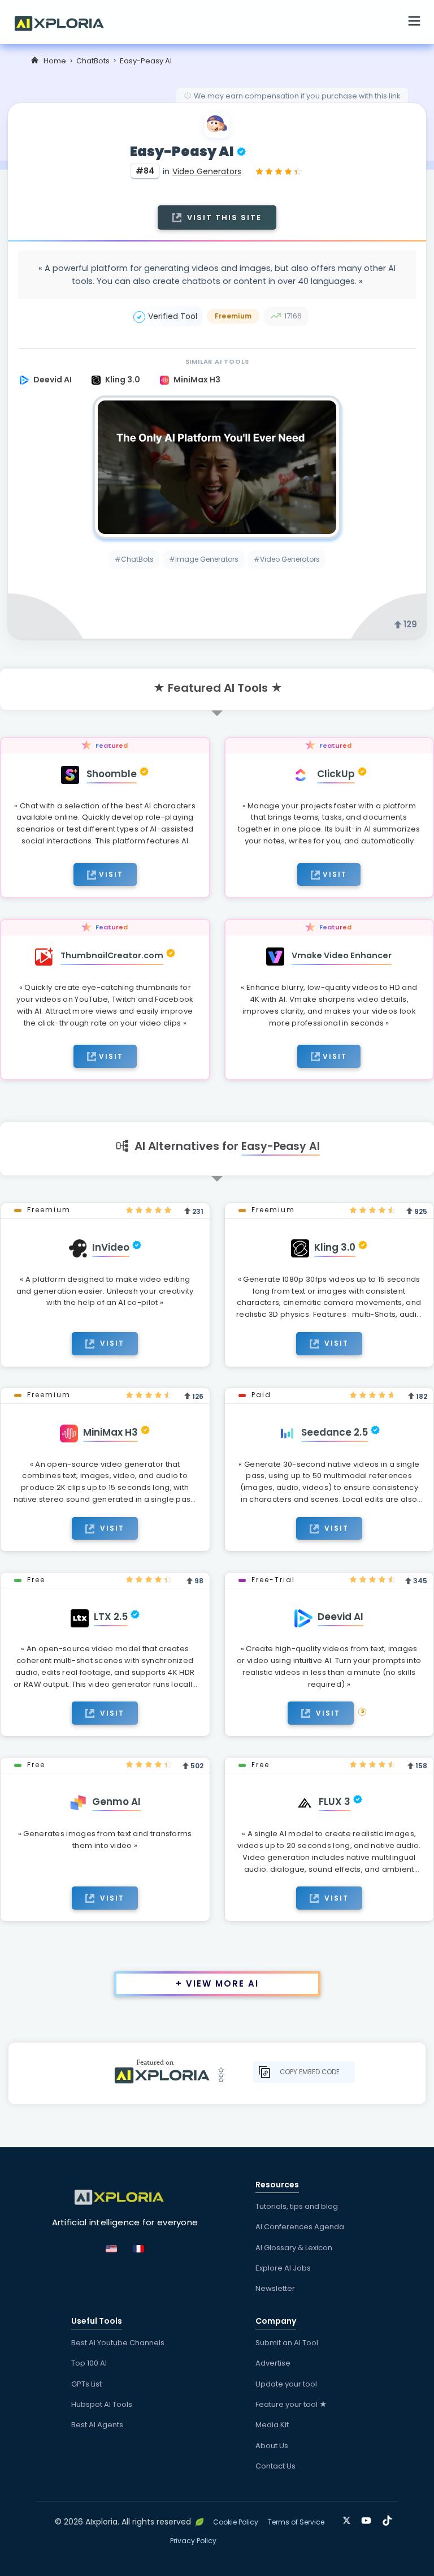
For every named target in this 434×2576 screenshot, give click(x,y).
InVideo (111, 1247)
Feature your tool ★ (291, 2404)
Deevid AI (53, 380)
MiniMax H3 (197, 380)
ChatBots (93, 61)
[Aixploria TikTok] (390, 2519)
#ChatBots (134, 559)
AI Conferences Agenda (300, 2227)
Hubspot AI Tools (102, 2404)
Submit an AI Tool (287, 2343)
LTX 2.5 (111, 1617)
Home (55, 61)
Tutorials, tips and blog (297, 2206)
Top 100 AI (89, 2363)
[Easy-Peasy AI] (217, 467)
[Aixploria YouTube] (369, 2519)
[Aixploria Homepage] (65, 22)
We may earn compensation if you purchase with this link (297, 96)
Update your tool (286, 2384)
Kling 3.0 (123, 380)
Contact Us (275, 2466)
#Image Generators (204, 559)
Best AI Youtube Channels (118, 2343)
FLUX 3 (335, 1802)
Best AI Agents (97, 2425)
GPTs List (86, 2384)
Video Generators (207, 171)
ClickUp (336, 774)
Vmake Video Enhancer (342, 955)
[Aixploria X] (349, 2518)
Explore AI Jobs (283, 2268)
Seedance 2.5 (335, 1432)
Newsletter (275, 2288)
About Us (272, 2446)
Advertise (273, 2363)
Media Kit (272, 2425)
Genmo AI (116, 1802)
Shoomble (112, 774)
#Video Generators (287, 559)
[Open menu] (414, 23)
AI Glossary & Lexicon (294, 2248)
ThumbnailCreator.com (112, 955)
